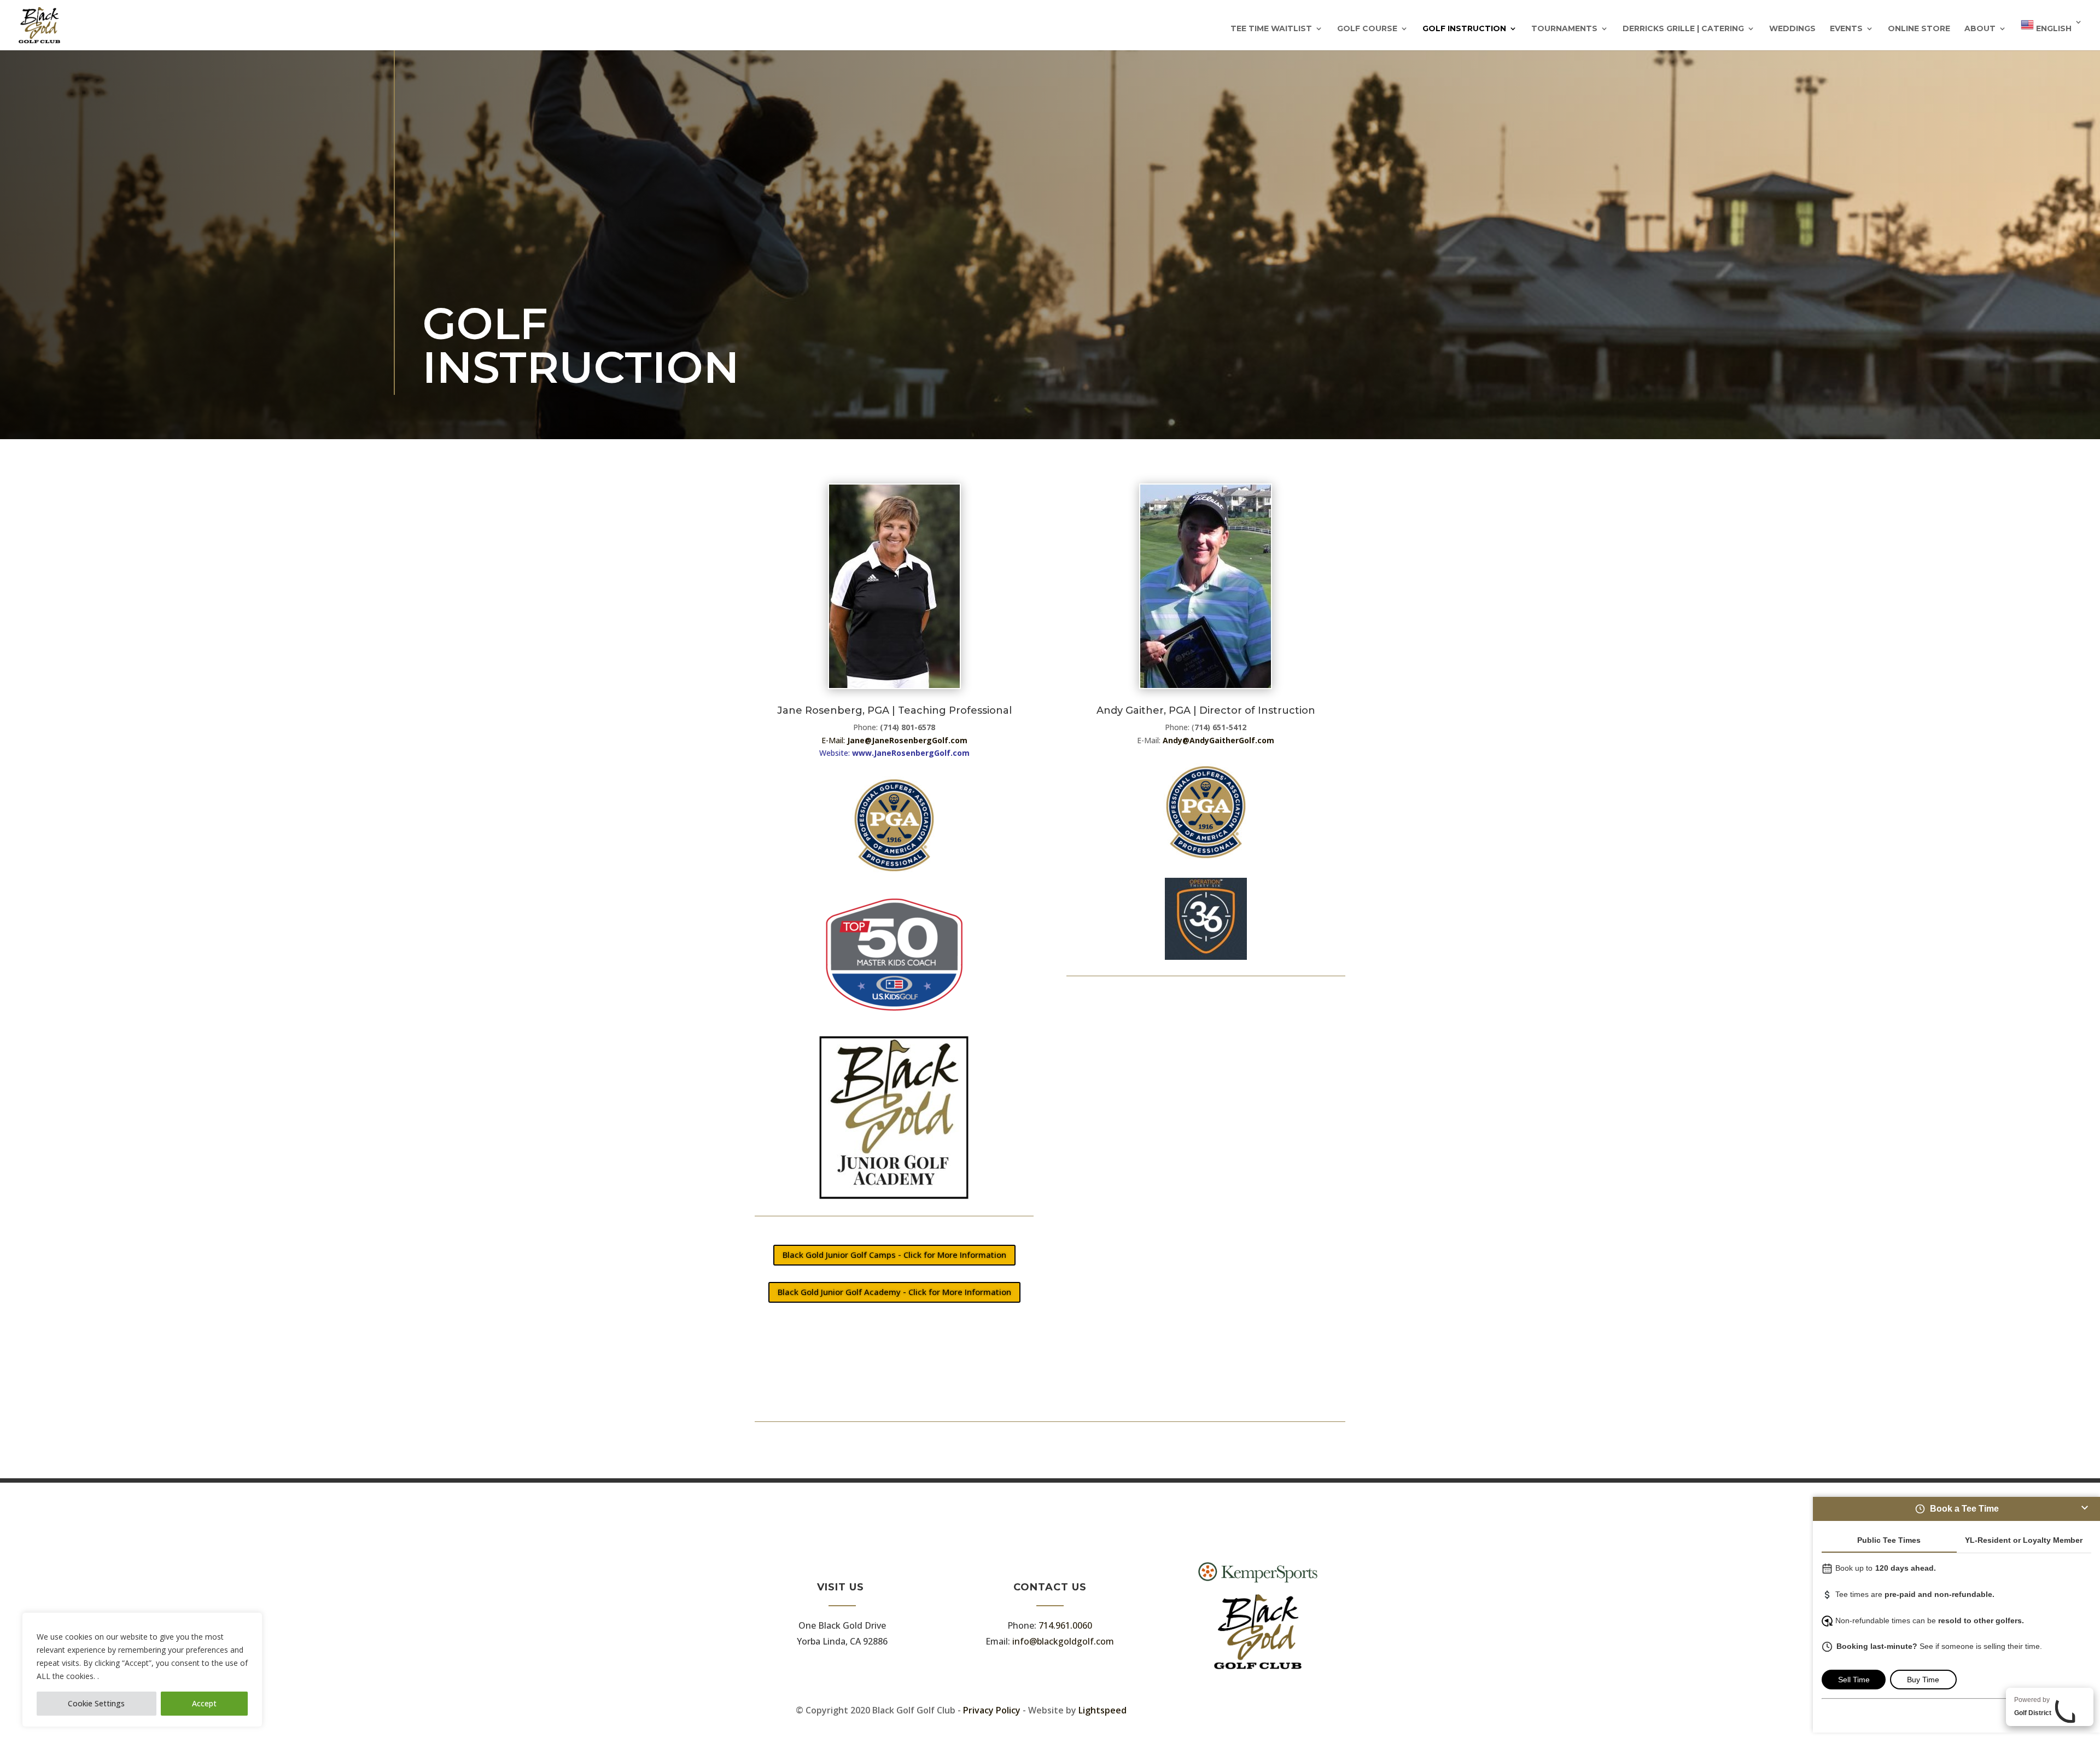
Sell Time (1854, 1680)
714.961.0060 (1065, 1625)
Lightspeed (1102, 1710)
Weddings (1792, 29)
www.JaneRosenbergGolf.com (911, 753)
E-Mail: (894, 740)
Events (1846, 29)
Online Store (1919, 29)
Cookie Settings (96, 1703)
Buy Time (1923, 1680)
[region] (142, 1670)
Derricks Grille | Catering (1683, 29)
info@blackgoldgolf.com (1063, 1641)
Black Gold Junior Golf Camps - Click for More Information (894, 1255)
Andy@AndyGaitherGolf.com (1218, 740)
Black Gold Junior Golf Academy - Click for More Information (894, 1292)
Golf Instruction (1464, 29)
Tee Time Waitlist (1271, 29)
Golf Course (1367, 29)
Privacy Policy (992, 1710)
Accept (204, 1703)
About (1980, 29)
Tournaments (1564, 29)
